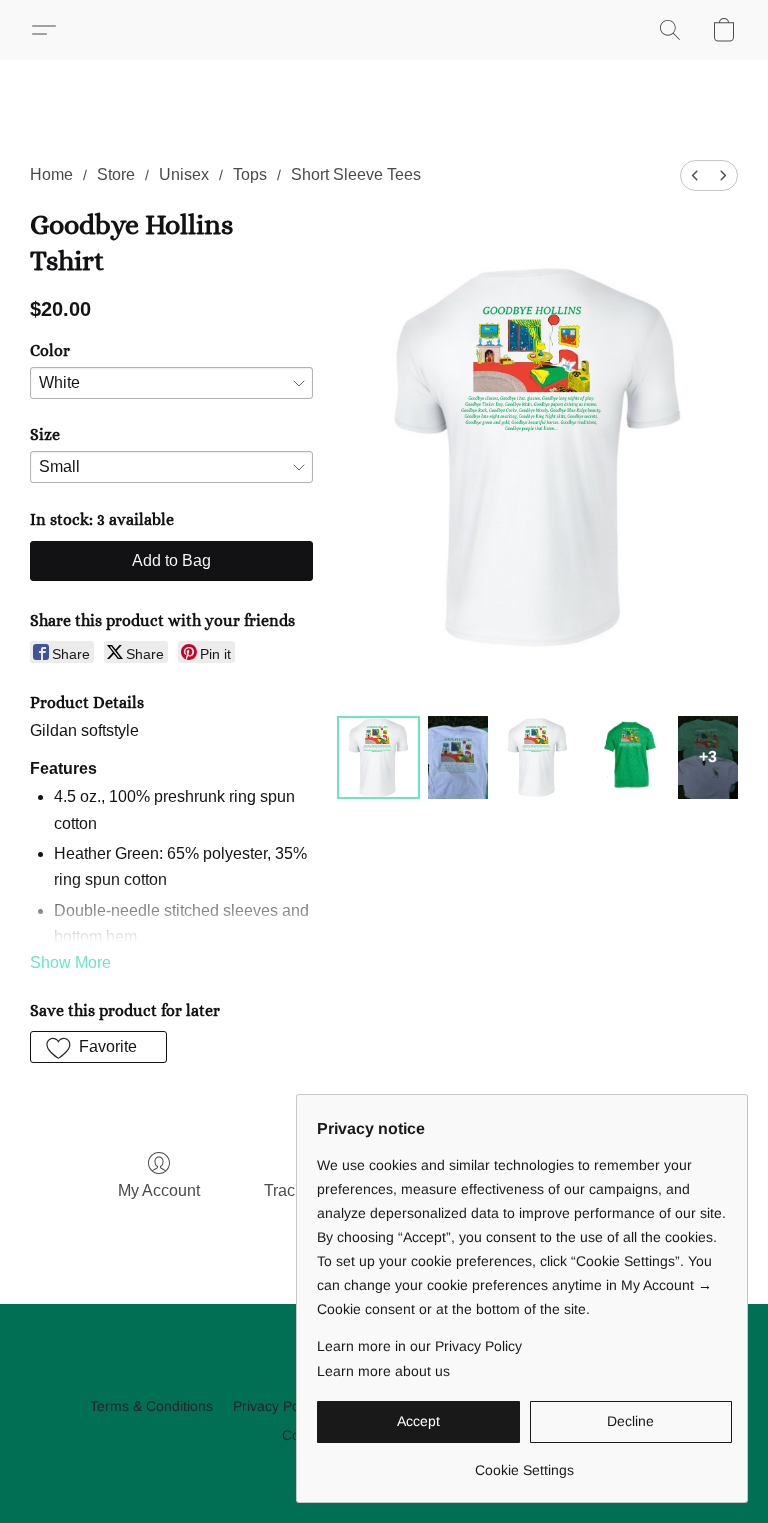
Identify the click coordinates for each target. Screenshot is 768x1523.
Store (116, 174)
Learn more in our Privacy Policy (419, 1346)
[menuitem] (695, 175)
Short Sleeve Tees (356, 174)
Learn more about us (383, 1371)
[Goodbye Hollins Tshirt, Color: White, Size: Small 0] (378, 757)
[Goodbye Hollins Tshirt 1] (458, 757)
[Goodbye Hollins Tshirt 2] (537, 757)
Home (51, 174)
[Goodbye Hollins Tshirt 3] (628, 757)
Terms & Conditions (151, 1406)
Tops (250, 174)
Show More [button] (70, 962)
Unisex (184, 174)
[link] (524, 1462)
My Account (159, 1190)
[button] (51, 30)
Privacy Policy (276, 1406)
